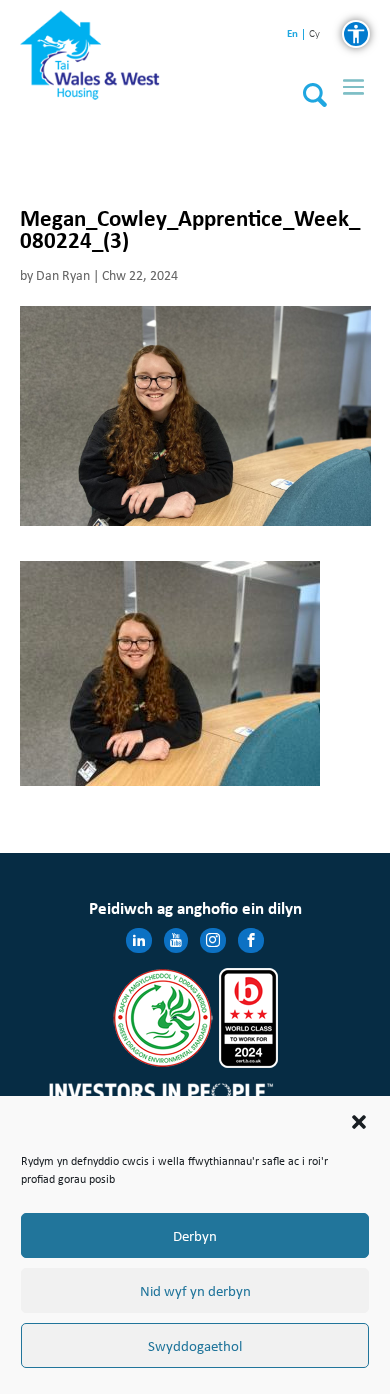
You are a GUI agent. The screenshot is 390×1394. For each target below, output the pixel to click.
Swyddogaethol (195, 1346)
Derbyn (195, 1236)
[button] (359, 1122)
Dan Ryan (63, 275)
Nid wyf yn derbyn (195, 1291)
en (292, 33)
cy (314, 34)
